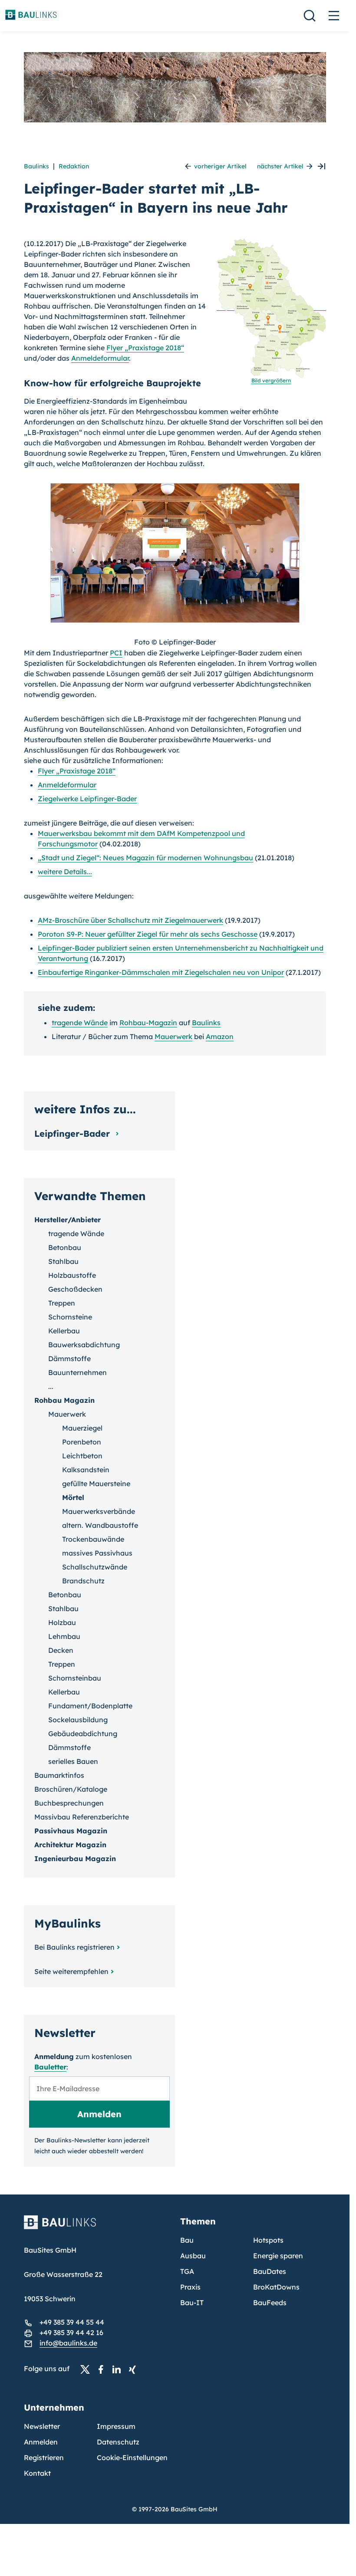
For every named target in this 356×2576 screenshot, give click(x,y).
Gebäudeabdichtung (83, 1734)
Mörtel (73, 1497)
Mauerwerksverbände (99, 1511)
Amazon (220, 1036)
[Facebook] (103, 2369)
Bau (187, 2240)
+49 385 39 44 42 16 (71, 2333)
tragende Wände (80, 1023)
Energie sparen (278, 2256)
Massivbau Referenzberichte (82, 1817)
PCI (116, 653)
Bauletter (50, 2067)
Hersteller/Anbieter (68, 1220)
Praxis (190, 2287)
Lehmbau (64, 1636)
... (51, 1386)
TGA (187, 2271)
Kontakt (37, 2473)
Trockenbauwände (93, 1539)
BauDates (270, 2271)
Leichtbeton (82, 1456)
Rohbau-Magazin (148, 1023)
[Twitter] (88, 2369)
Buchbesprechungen (69, 1803)
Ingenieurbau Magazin (75, 1859)
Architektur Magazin (70, 1845)
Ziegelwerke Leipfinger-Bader (87, 799)
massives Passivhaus (97, 1553)
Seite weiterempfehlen (71, 1971)
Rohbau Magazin (64, 1400)
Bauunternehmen (77, 1372)
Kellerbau (64, 1331)
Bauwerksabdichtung (84, 1345)
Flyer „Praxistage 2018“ (145, 348)
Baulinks (36, 166)
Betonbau (65, 1247)
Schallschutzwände (95, 1567)
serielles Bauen (73, 1761)
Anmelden (41, 2442)
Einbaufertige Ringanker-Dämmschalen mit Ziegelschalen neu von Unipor (161, 972)
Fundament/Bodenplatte (90, 1706)
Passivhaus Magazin (71, 1831)
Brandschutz (83, 1581)
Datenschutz (118, 2442)
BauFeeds (270, 2303)
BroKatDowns (276, 2287)
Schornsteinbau (75, 1678)
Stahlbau (63, 1261)
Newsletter (42, 2426)
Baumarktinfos (59, 1775)
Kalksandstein (86, 1470)
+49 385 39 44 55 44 (72, 2322)
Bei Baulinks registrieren (74, 1947)
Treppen (62, 1303)
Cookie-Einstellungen (132, 2458)
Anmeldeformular (100, 358)
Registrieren (44, 2458)
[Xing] (135, 2369)
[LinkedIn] (119, 2369)
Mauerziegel (82, 1428)
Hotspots (268, 2240)
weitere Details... (65, 872)
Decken (61, 1650)
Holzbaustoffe (72, 1275)
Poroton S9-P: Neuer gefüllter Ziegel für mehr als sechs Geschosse (148, 934)
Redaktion (74, 166)
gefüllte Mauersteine (96, 1484)
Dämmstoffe (69, 1359)
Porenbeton (82, 1442)
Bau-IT (192, 2303)
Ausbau (193, 2256)
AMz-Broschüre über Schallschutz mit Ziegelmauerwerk (130, 920)
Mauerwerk (173, 1036)
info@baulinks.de (68, 2343)
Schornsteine (70, 1317)
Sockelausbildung (78, 1720)
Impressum (116, 2426)
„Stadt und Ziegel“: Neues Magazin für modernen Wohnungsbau (145, 858)
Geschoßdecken (75, 1289)
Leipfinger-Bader (73, 1133)
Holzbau (62, 1622)
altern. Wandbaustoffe (100, 1525)
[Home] (97, 2227)
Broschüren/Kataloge (71, 1789)
